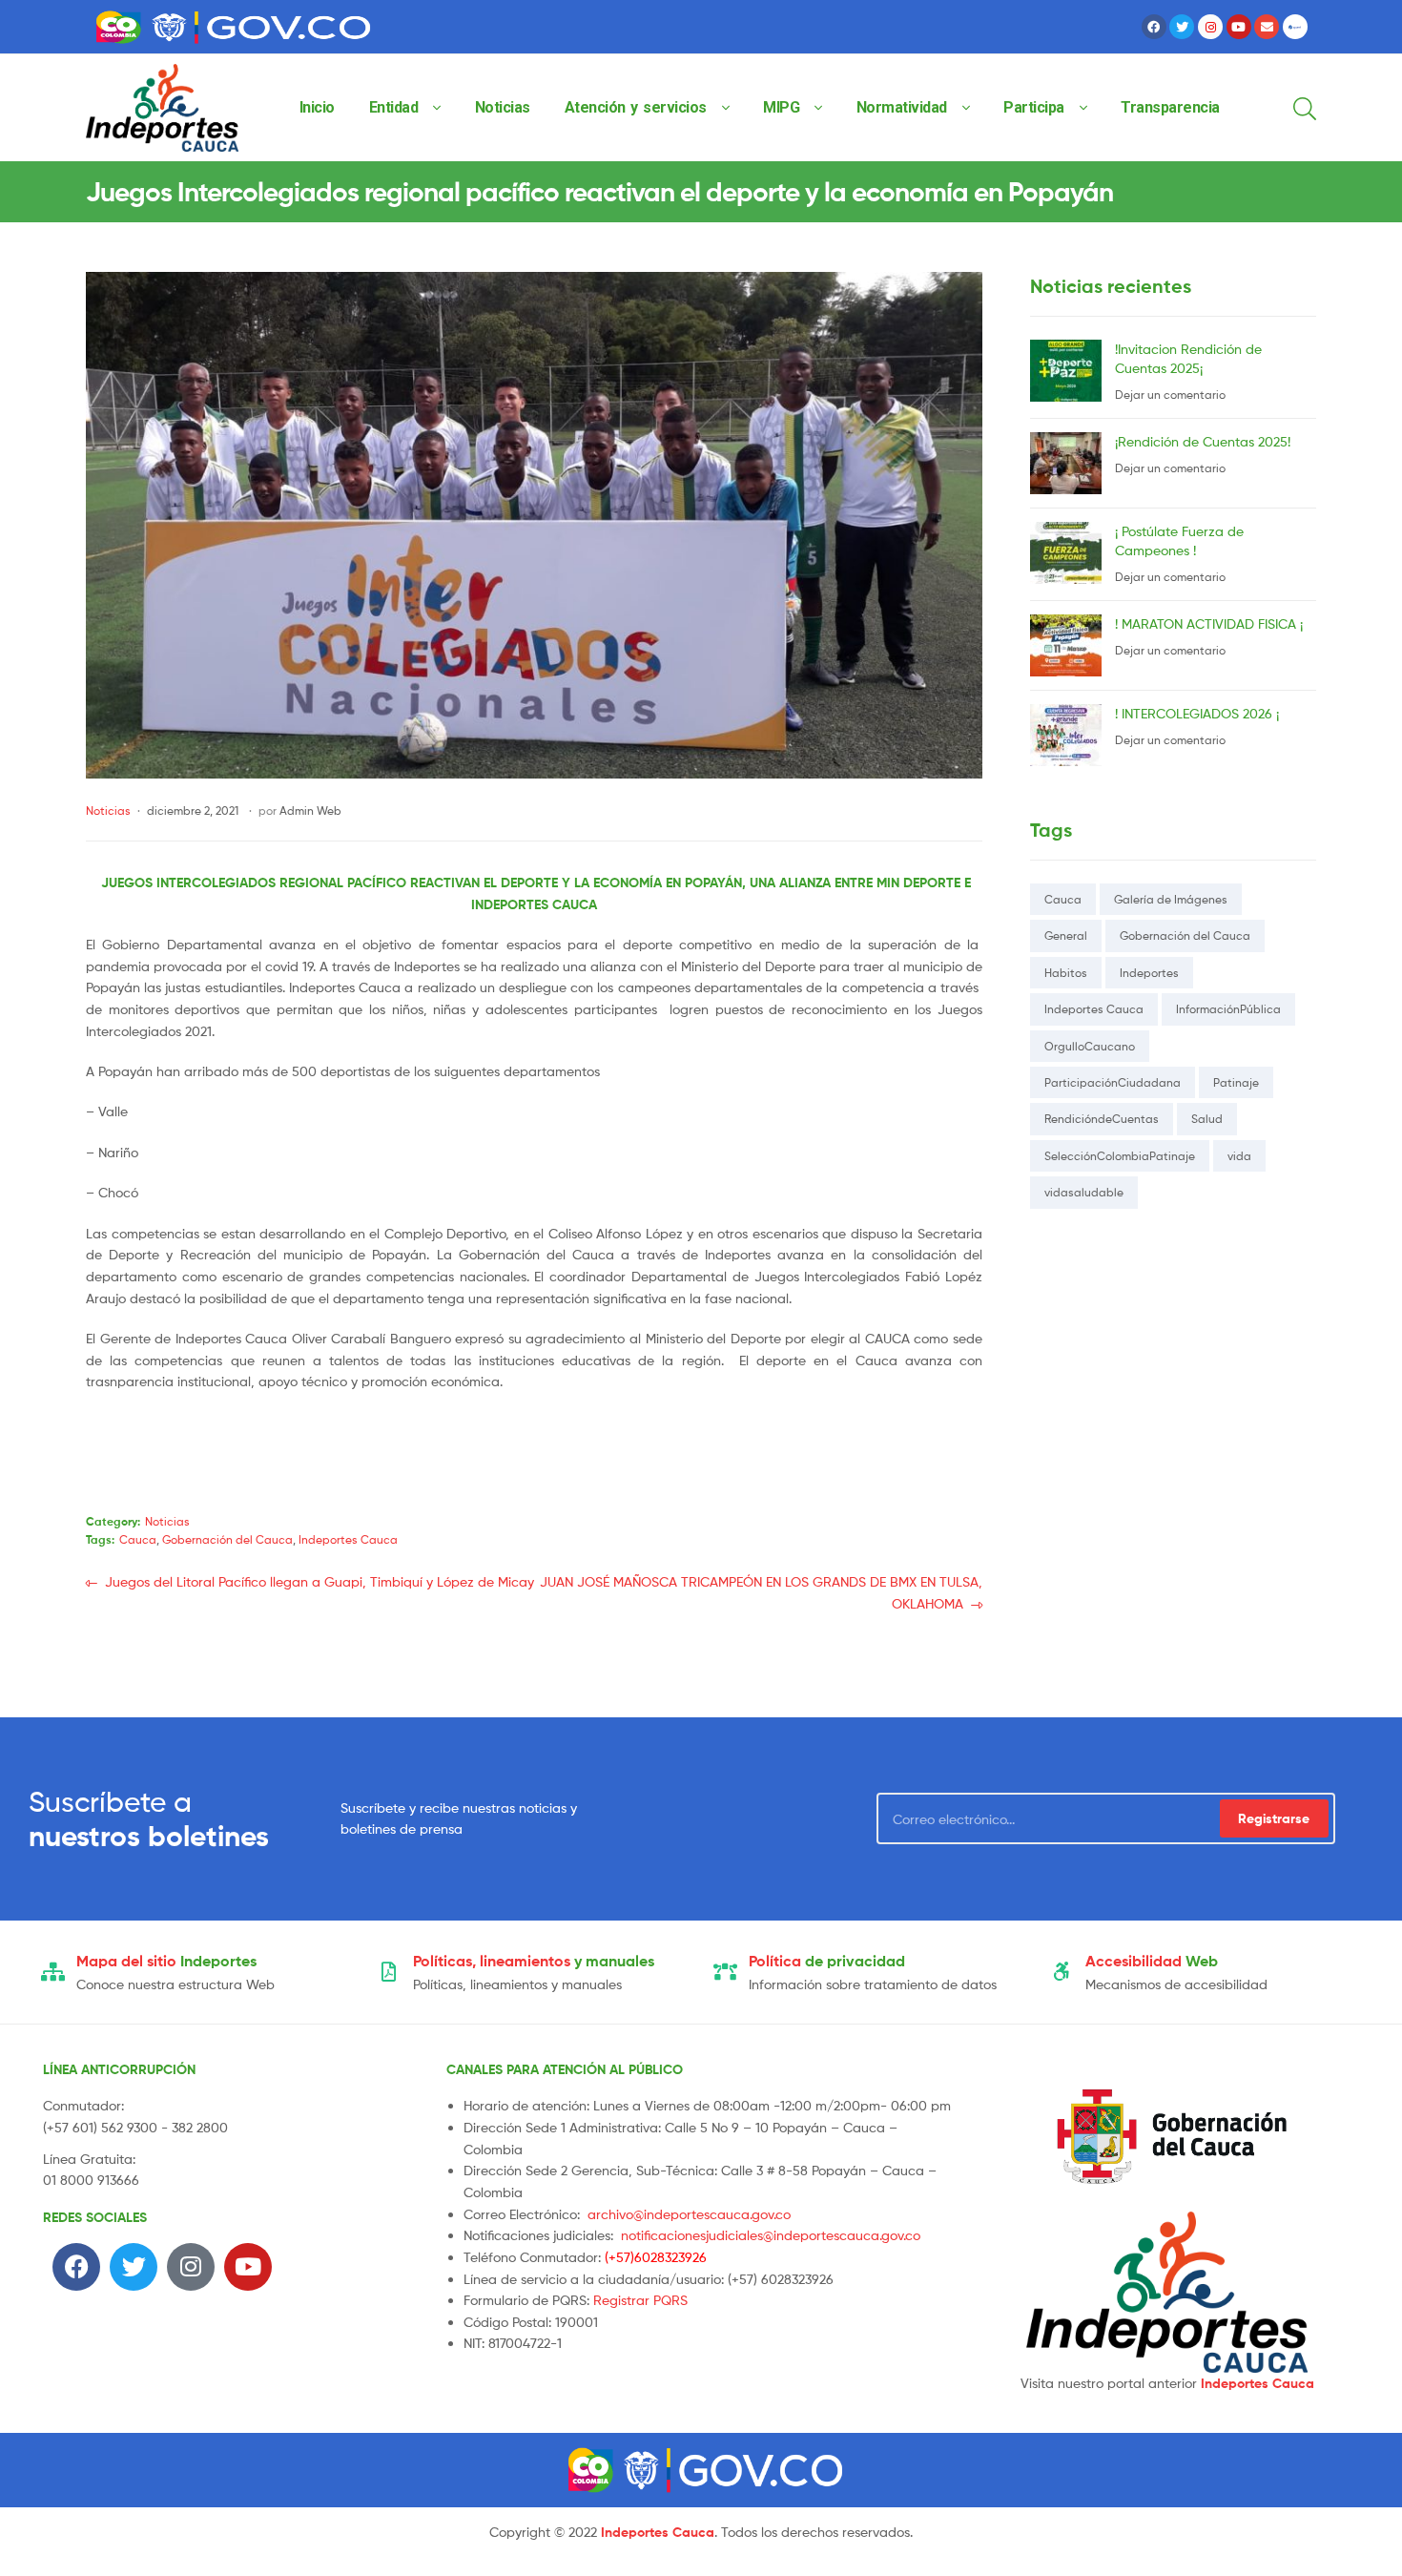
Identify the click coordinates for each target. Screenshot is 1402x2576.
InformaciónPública (1228, 1009)
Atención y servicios (636, 107)
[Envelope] (1267, 27)
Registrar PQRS (640, 2300)
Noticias (503, 107)
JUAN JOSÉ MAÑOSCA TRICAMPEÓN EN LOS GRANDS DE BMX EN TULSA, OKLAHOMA (761, 1591)
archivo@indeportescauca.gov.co (689, 2214)
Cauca (138, 1539)
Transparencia (1170, 107)
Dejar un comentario (1170, 395)
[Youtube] (1239, 27)
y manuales (534, 1961)
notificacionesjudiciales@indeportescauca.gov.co (771, 2235)
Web (1152, 1961)
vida (1239, 1156)
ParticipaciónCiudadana (1113, 1082)
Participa (1034, 107)
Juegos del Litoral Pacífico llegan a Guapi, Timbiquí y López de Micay (319, 1580)
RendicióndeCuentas (1102, 1119)
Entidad (394, 107)
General (1066, 935)
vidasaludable (1084, 1192)
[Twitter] (1182, 27)
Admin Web (310, 810)
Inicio (317, 107)
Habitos (1066, 973)
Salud (1207, 1119)
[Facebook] (1154, 27)
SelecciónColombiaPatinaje (1120, 1156)
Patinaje (1236, 1082)
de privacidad (827, 1961)
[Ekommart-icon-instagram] (1210, 27)
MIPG (781, 107)
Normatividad (902, 107)
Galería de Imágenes (1171, 899)
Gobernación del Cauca (227, 1539)
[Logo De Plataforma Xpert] (1295, 27)
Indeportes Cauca (348, 1539)
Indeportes (1149, 973)
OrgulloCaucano (1090, 1046)
